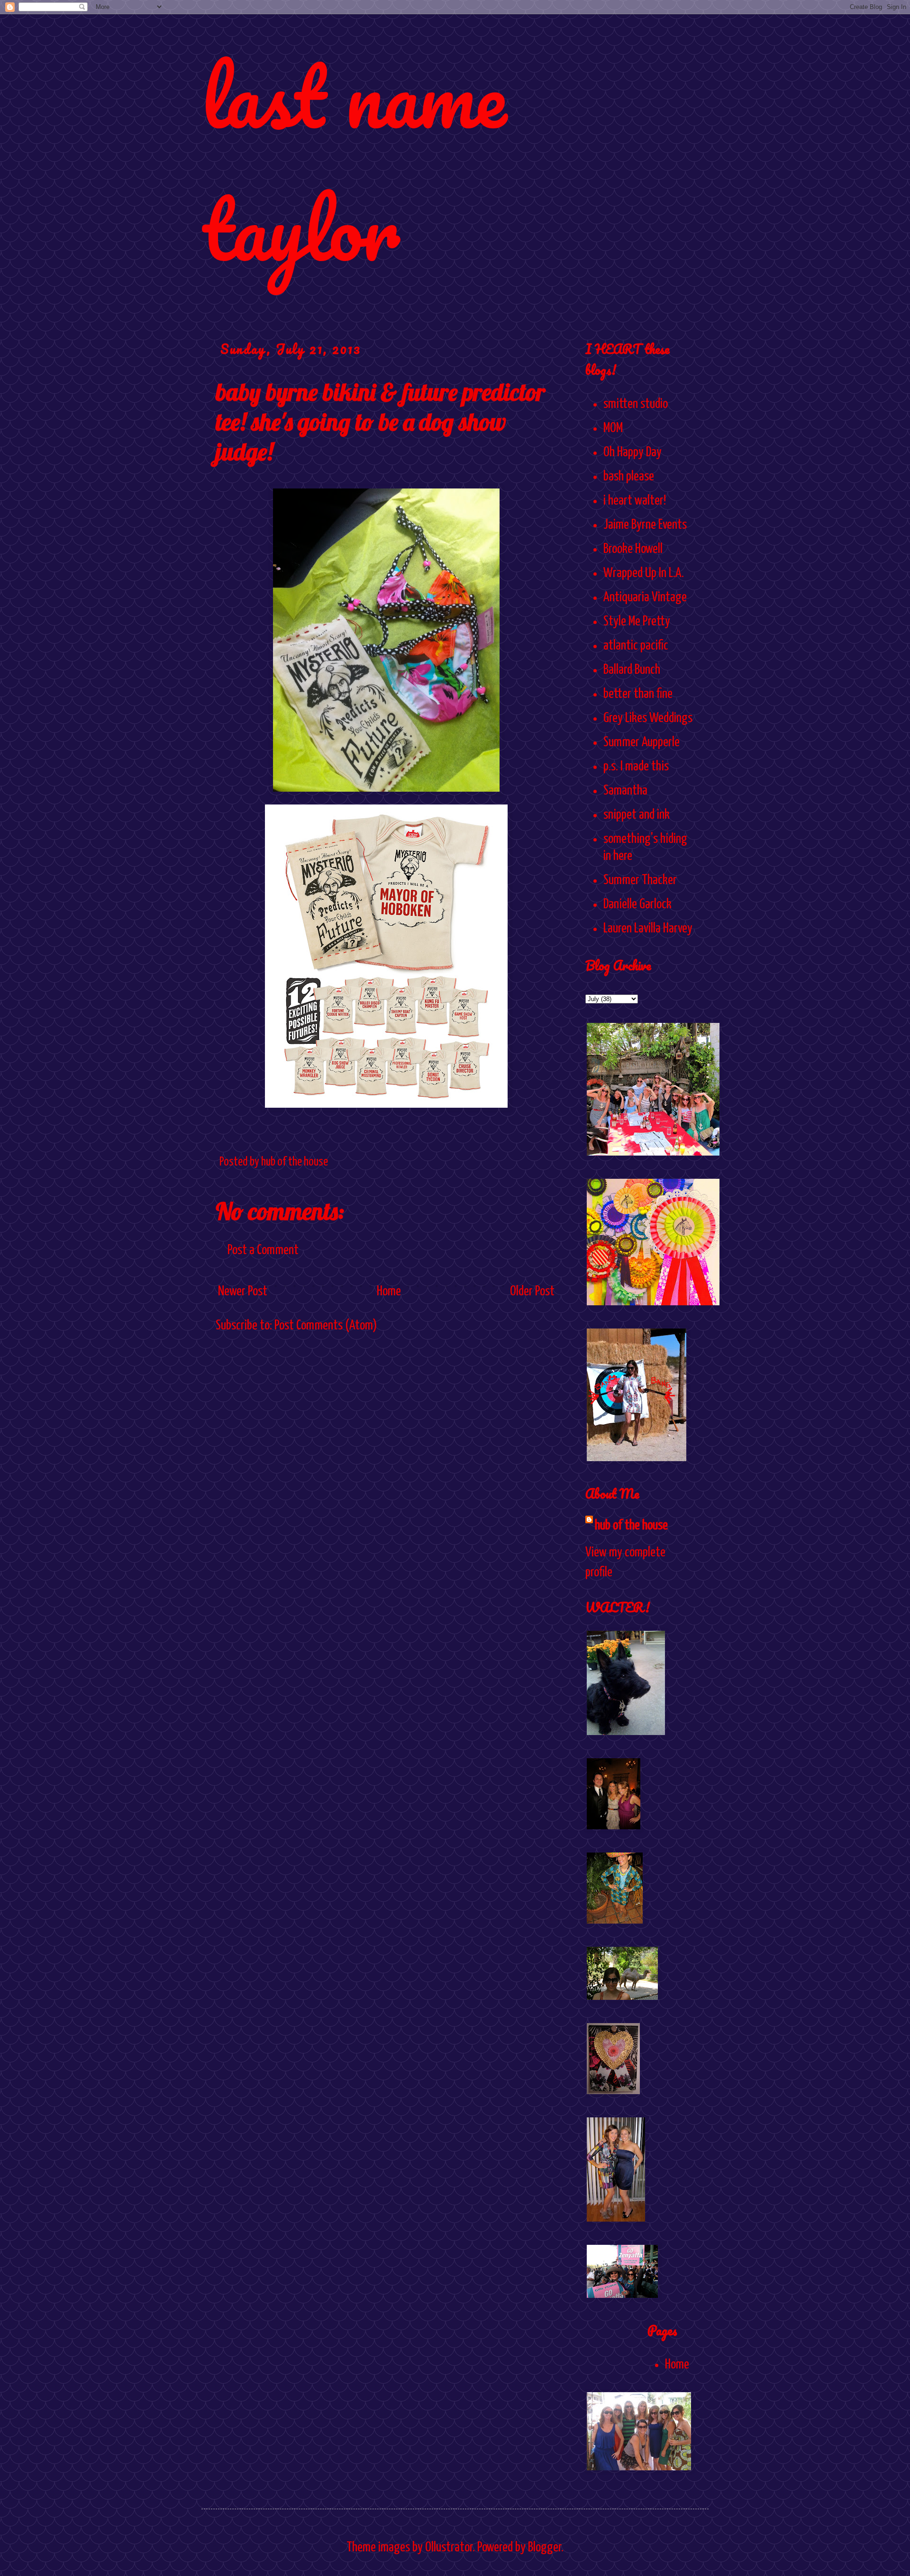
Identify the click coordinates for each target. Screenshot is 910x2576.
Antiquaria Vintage (645, 597)
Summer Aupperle (642, 742)
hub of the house (631, 1526)
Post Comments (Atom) (326, 1326)
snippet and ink (637, 815)
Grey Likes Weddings (648, 718)
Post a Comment (263, 1250)
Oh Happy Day (632, 452)
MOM (613, 428)
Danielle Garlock (637, 904)
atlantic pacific (636, 646)
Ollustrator (449, 2548)
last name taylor (354, 162)
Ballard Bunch (632, 670)
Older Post (532, 1292)
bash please (629, 477)
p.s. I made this (636, 767)
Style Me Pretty (637, 622)
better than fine (638, 694)
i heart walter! (635, 501)
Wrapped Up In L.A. (644, 573)
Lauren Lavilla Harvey (648, 929)
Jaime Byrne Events (645, 525)
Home (389, 1292)
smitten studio (636, 404)
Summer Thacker (640, 880)
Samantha (625, 791)
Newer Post (243, 1292)
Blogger (545, 2548)
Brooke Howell (633, 549)
